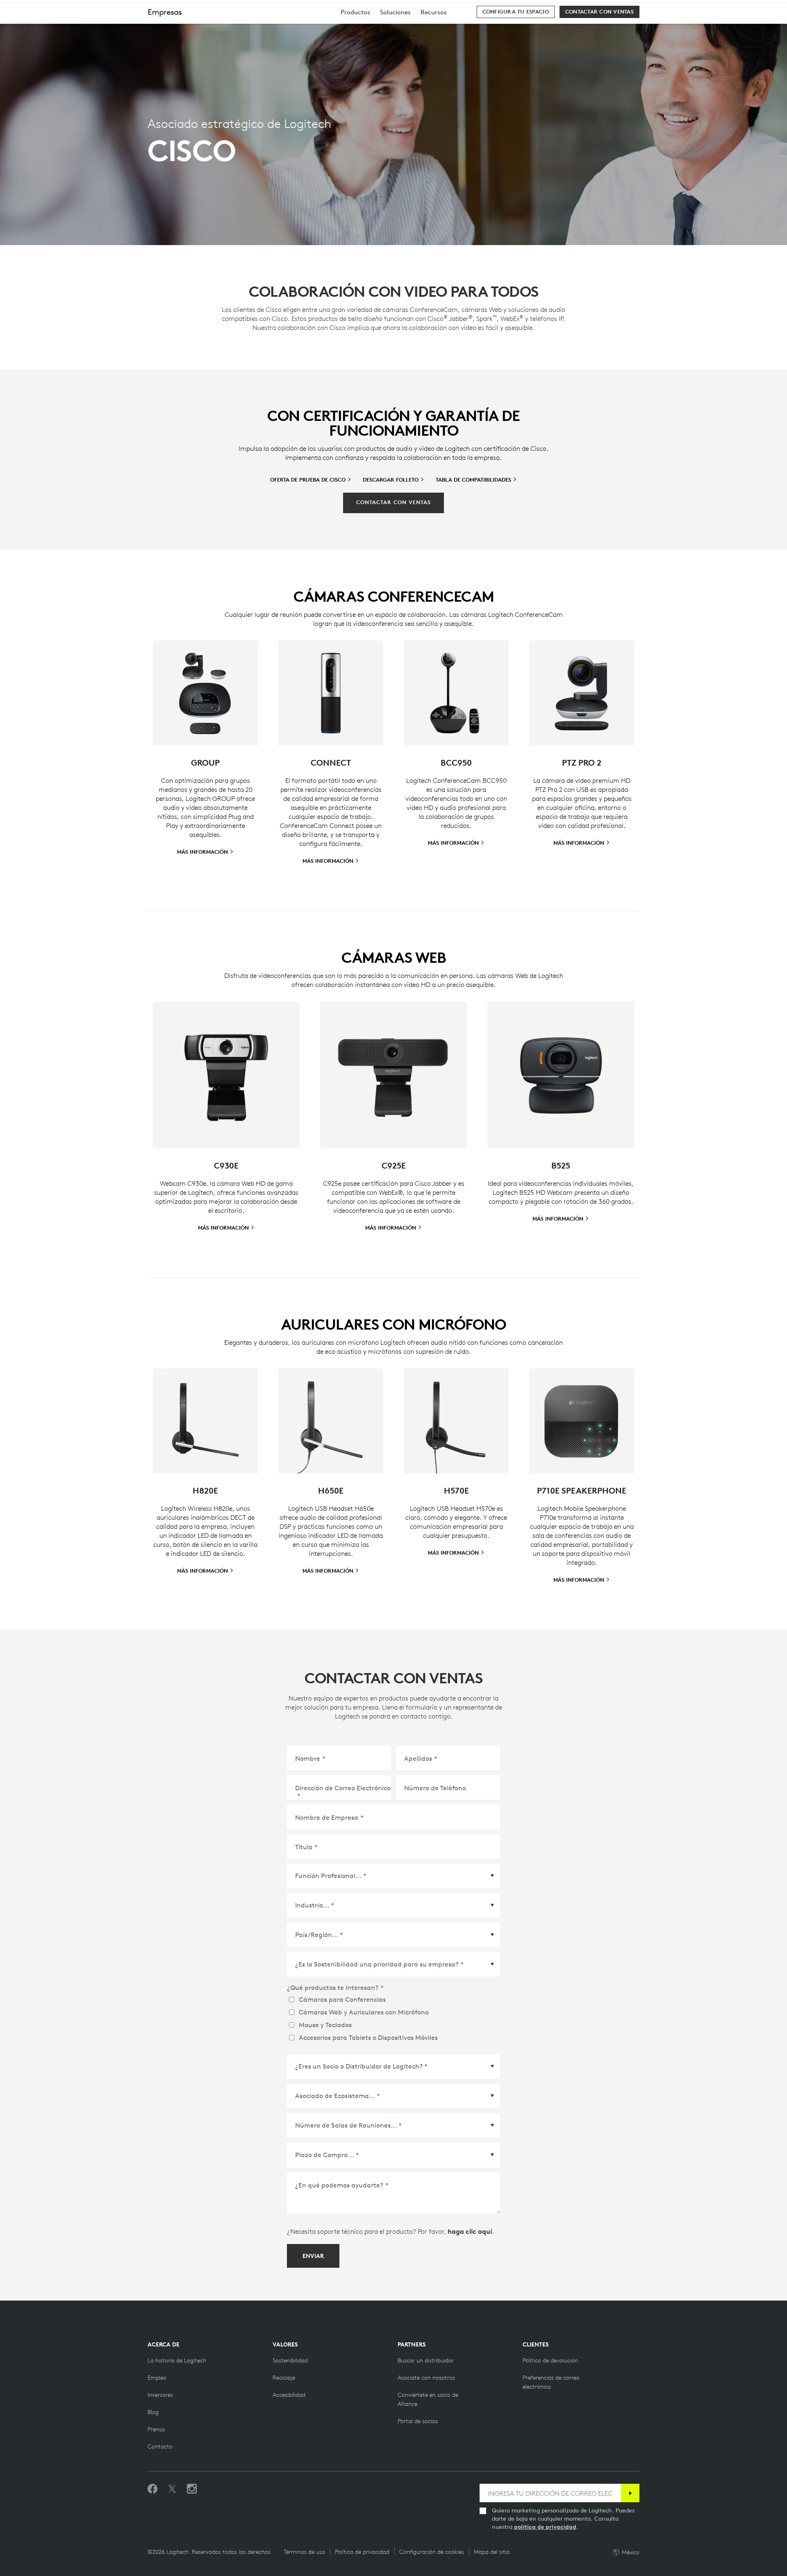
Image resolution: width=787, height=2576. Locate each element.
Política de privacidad (362, 2552)
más (454, 1553)
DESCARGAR (391, 480)
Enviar (313, 2256)
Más (203, 852)
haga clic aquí (470, 2231)
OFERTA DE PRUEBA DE (309, 480)
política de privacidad (545, 2527)
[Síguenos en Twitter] (172, 2489)
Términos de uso (304, 2552)
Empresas (165, 12)
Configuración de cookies (432, 2552)
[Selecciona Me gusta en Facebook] (152, 2489)
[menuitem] (355, 12)
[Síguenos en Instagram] (192, 2489)
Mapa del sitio (492, 2552)
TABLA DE (474, 480)
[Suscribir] (630, 2493)
